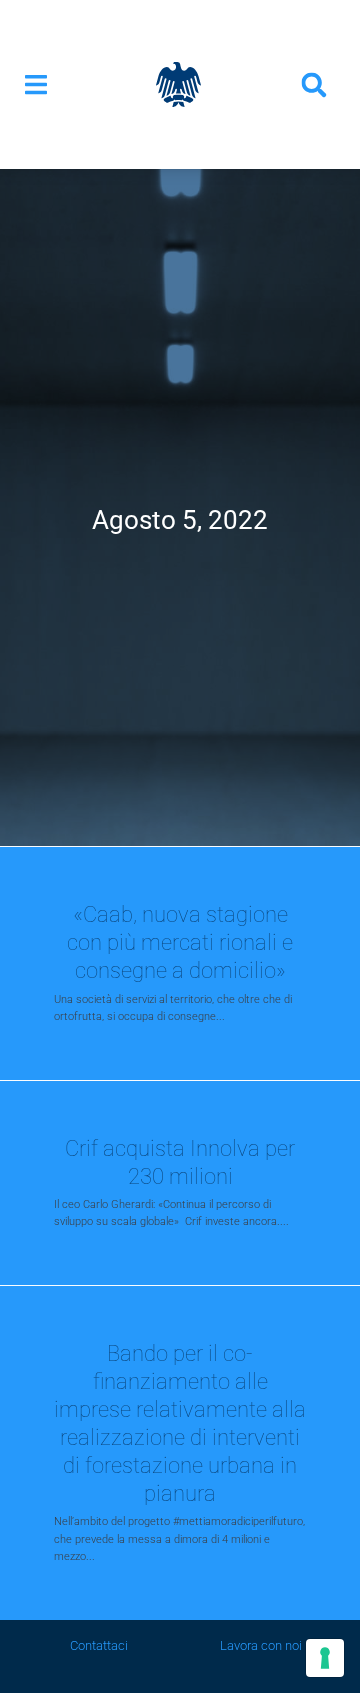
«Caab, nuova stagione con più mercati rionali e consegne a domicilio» (180, 942)
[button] (35, 84)
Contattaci (99, 1645)
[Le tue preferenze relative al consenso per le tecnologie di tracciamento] (325, 1658)
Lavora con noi (261, 1645)
